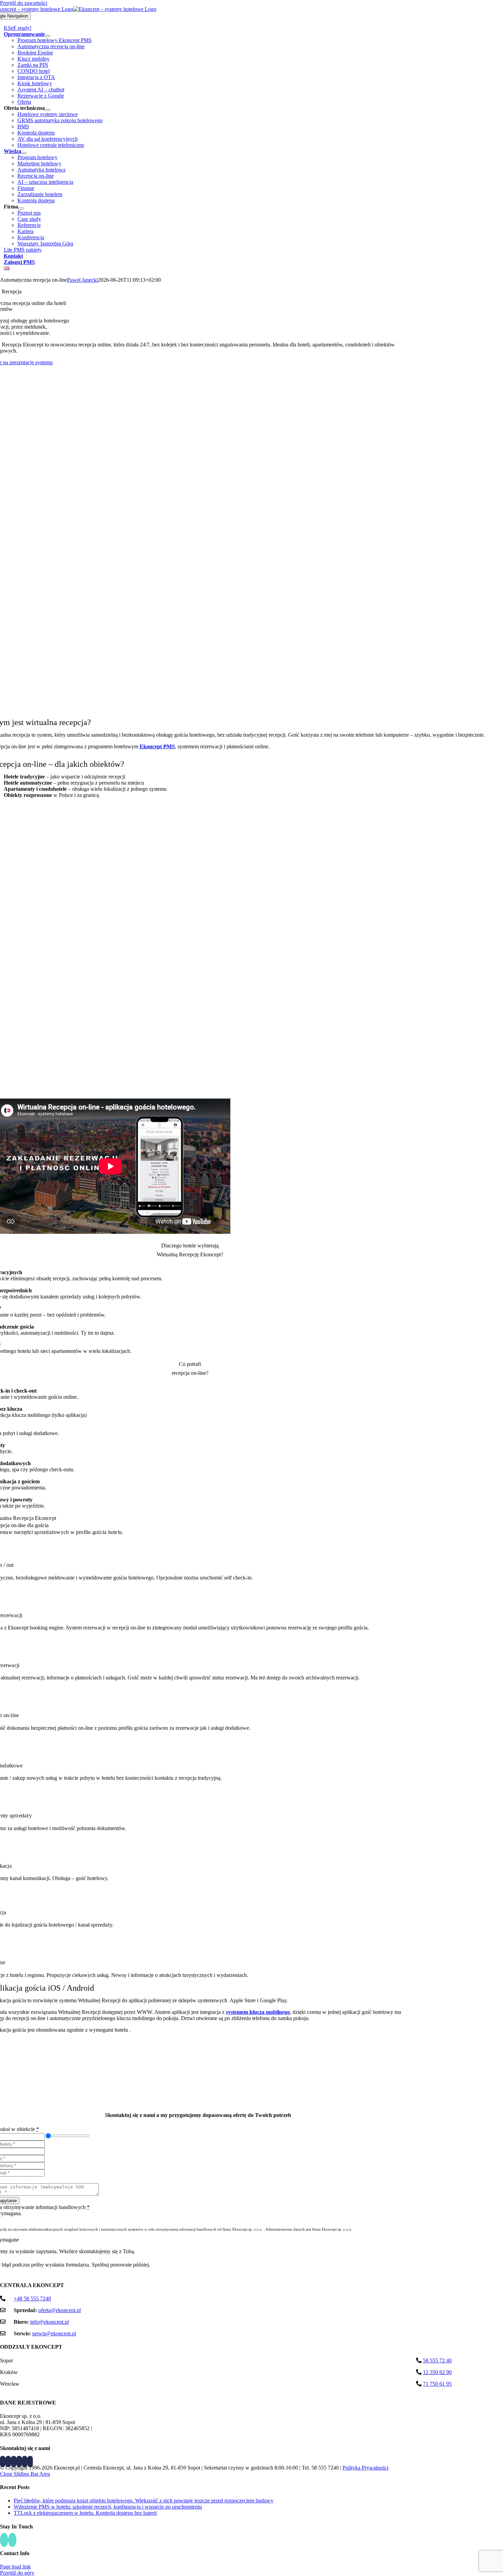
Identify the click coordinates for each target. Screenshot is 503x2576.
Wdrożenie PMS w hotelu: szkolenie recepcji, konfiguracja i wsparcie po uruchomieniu (108, 2507)
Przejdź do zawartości (24, 3)
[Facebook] (3, 2461)
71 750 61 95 (437, 2384)
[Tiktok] (14, 2461)
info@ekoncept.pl (49, 2322)
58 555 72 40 (437, 2361)
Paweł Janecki (82, 280)
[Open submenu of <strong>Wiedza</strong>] (24, 153)
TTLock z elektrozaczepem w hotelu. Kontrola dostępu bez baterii (85, 2513)
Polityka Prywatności (365, 2468)
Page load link (15, 2567)
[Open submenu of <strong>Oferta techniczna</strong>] (48, 110)
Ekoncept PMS (157, 746)
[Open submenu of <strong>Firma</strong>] (21, 208)
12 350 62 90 (437, 2372)
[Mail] (30, 2461)
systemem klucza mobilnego (258, 2012)
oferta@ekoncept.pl (60, 2310)
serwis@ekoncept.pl (54, 2333)
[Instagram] (19, 2461)
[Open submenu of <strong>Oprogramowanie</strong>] (48, 36)
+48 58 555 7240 (32, 2299)
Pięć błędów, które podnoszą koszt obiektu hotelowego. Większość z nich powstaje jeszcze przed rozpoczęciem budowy (144, 2501)
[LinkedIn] (8, 2461)
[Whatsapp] (25, 2461)
